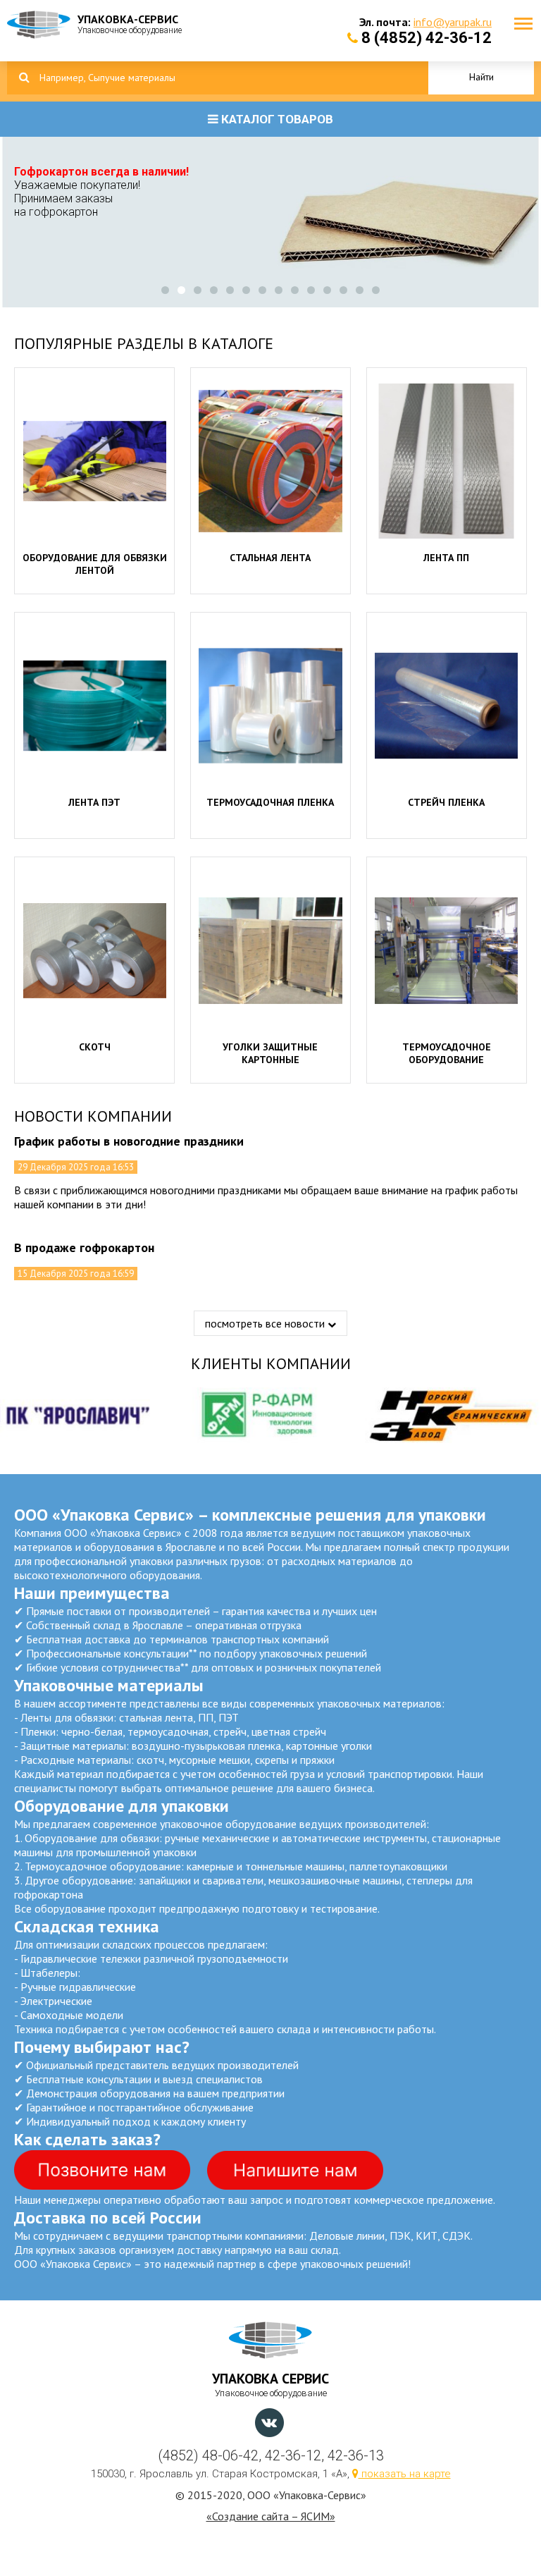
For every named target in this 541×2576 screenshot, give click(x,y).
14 (376, 290)
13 (360, 290)
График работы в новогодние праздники (129, 1141)
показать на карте (405, 2474)
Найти (481, 77)
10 (311, 290)
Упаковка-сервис (130, 24)
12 (343, 290)
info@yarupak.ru (453, 22)
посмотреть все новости (266, 1323)
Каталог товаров (276, 119)
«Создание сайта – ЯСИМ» (271, 2516)
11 (327, 290)
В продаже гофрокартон (84, 1247)
